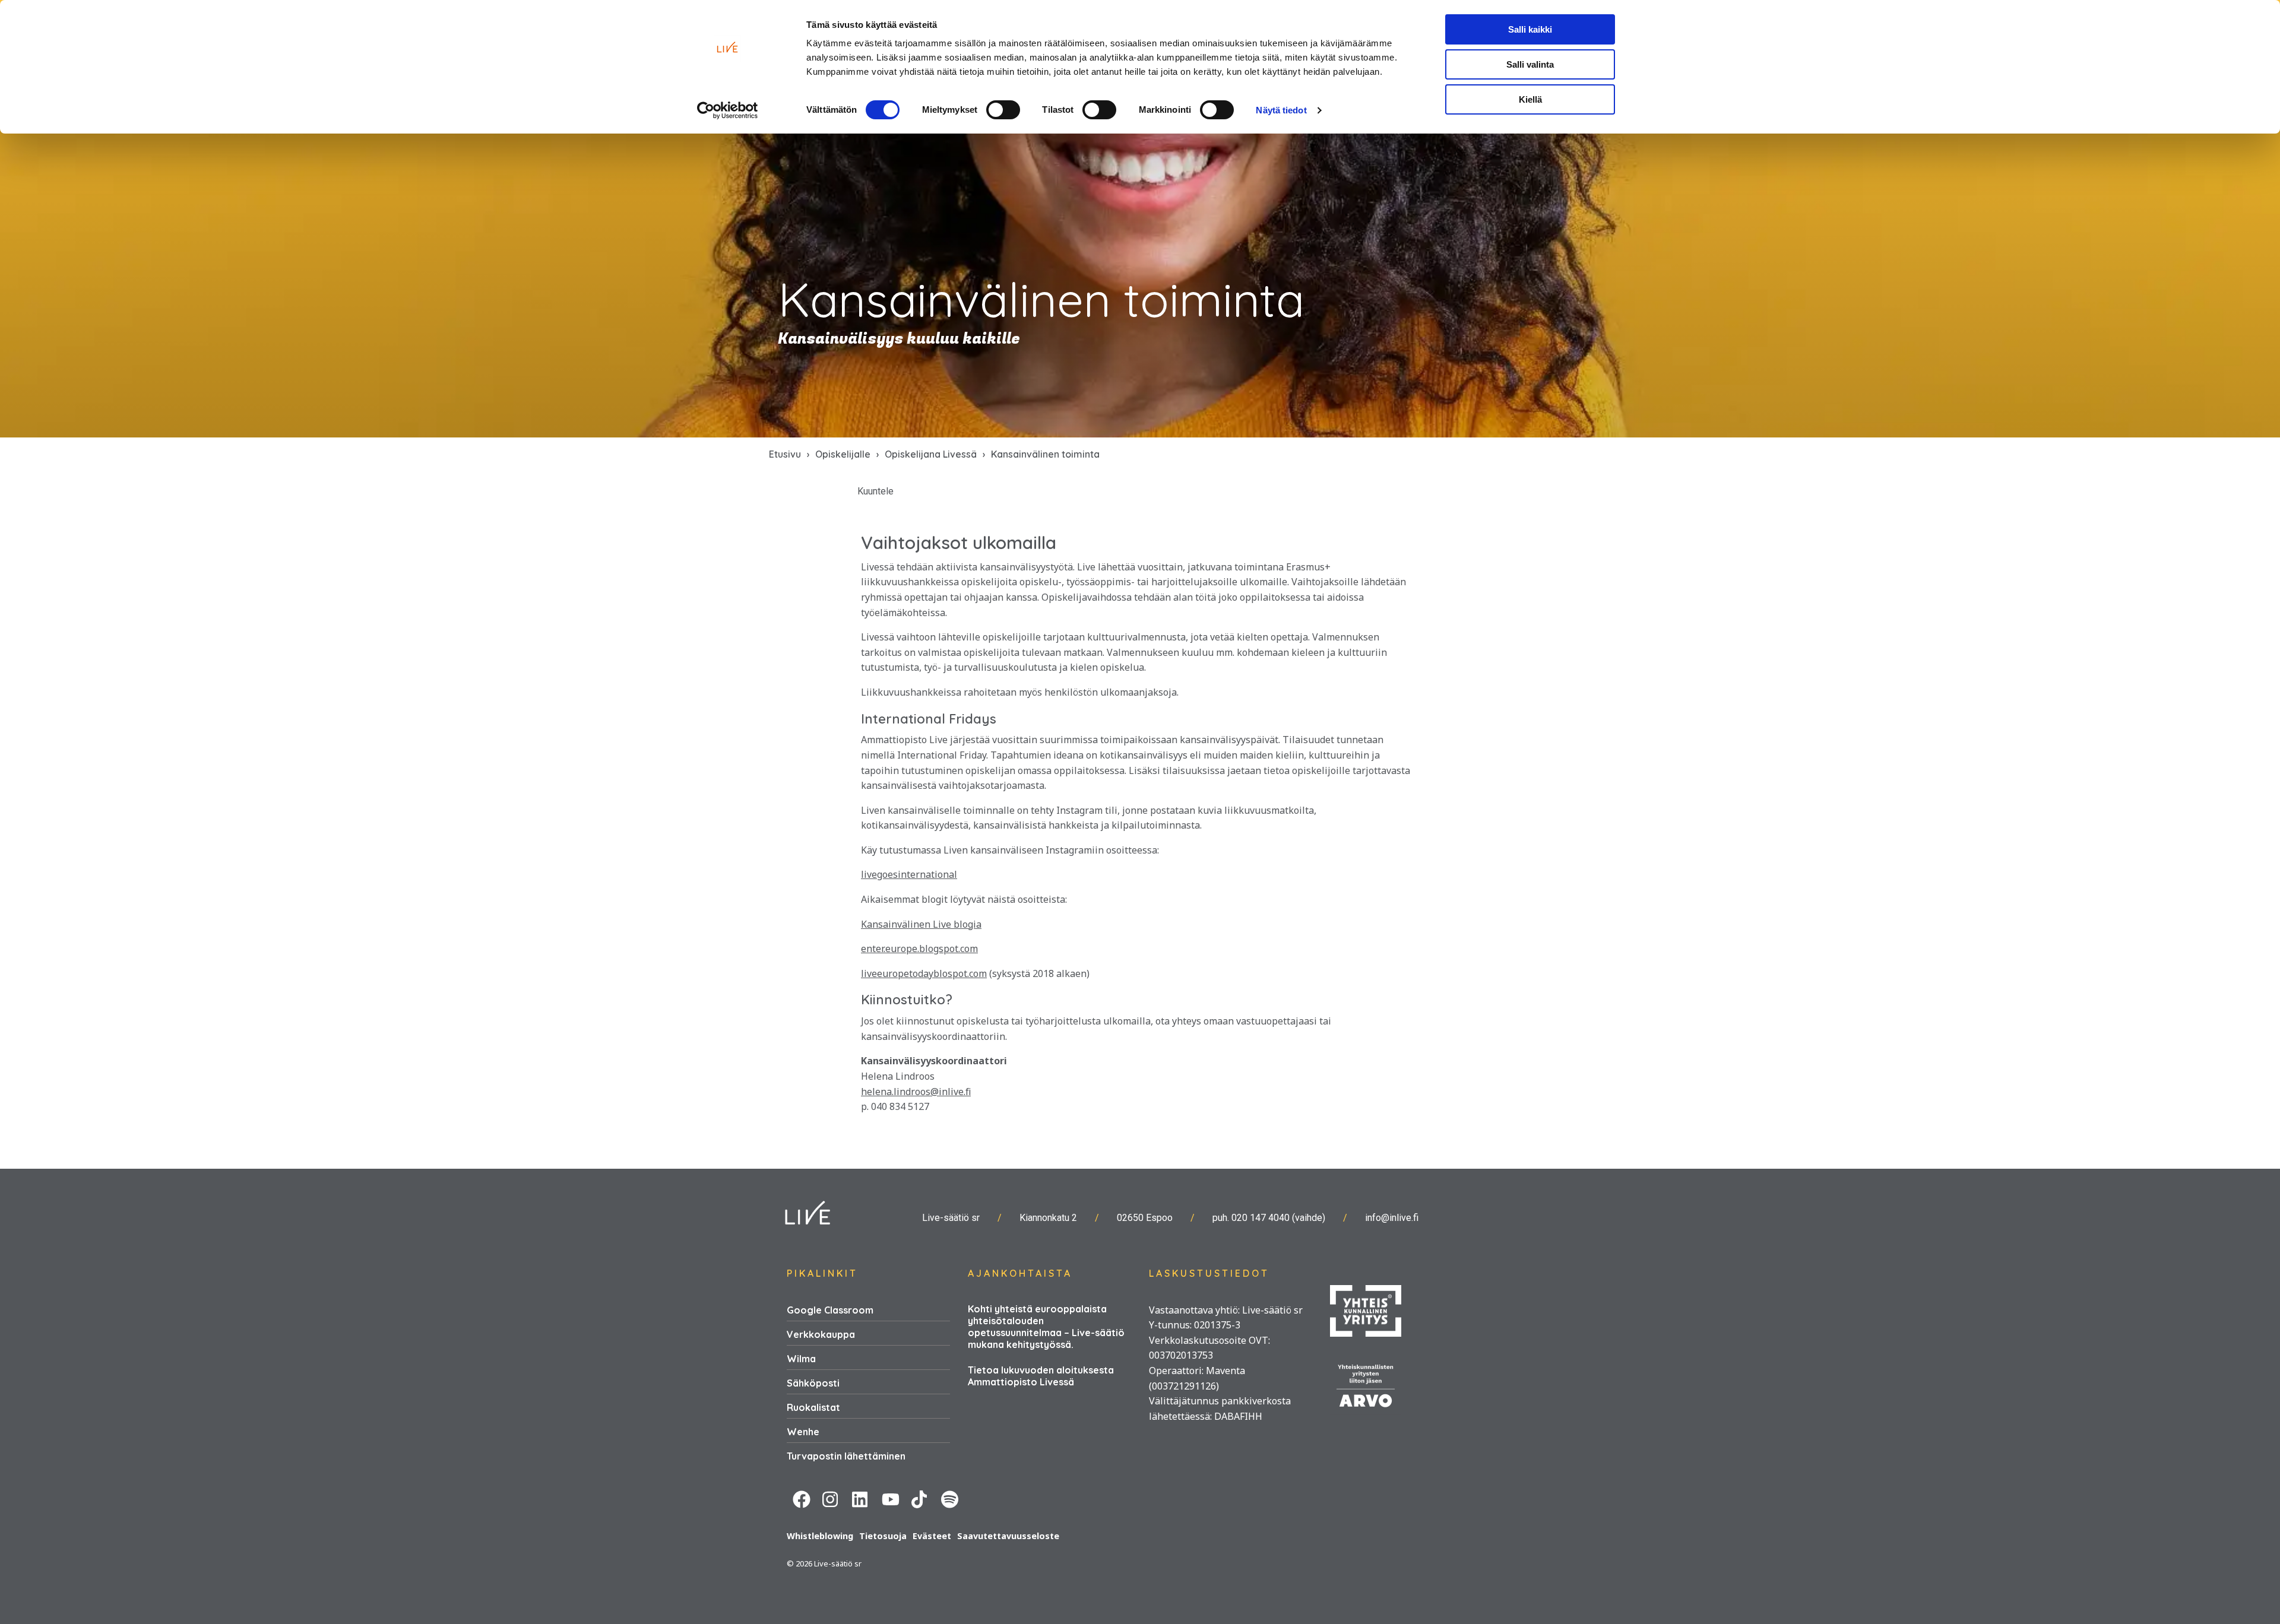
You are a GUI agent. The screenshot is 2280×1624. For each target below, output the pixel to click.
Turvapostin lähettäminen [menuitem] (846, 1456)
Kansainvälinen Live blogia (921, 924)
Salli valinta (1530, 64)
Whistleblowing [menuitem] (820, 1536)
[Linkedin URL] (861, 1498)
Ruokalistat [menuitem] (813, 1407)
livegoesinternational (909, 874)
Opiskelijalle (843, 454)
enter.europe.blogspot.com (919, 949)
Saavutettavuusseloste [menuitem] (1008, 1536)
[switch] (1003, 110)
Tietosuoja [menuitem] (883, 1536)
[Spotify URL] (950, 1498)
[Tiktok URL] (920, 1498)
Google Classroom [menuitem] (830, 1310)
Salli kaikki (1530, 29)
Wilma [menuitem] (801, 1359)
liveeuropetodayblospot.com (924, 973)
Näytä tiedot (1281, 110)
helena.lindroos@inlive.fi (916, 1092)
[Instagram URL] (831, 1498)
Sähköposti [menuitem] (813, 1383)
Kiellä (1530, 99)
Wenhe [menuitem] (803, 1432)
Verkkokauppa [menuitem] (821, 1334)
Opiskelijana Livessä (931, 454)
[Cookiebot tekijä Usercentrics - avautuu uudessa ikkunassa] (728, 110)
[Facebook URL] (802, 1498)
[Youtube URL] (891, 1498)
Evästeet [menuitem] (932, 1536)
